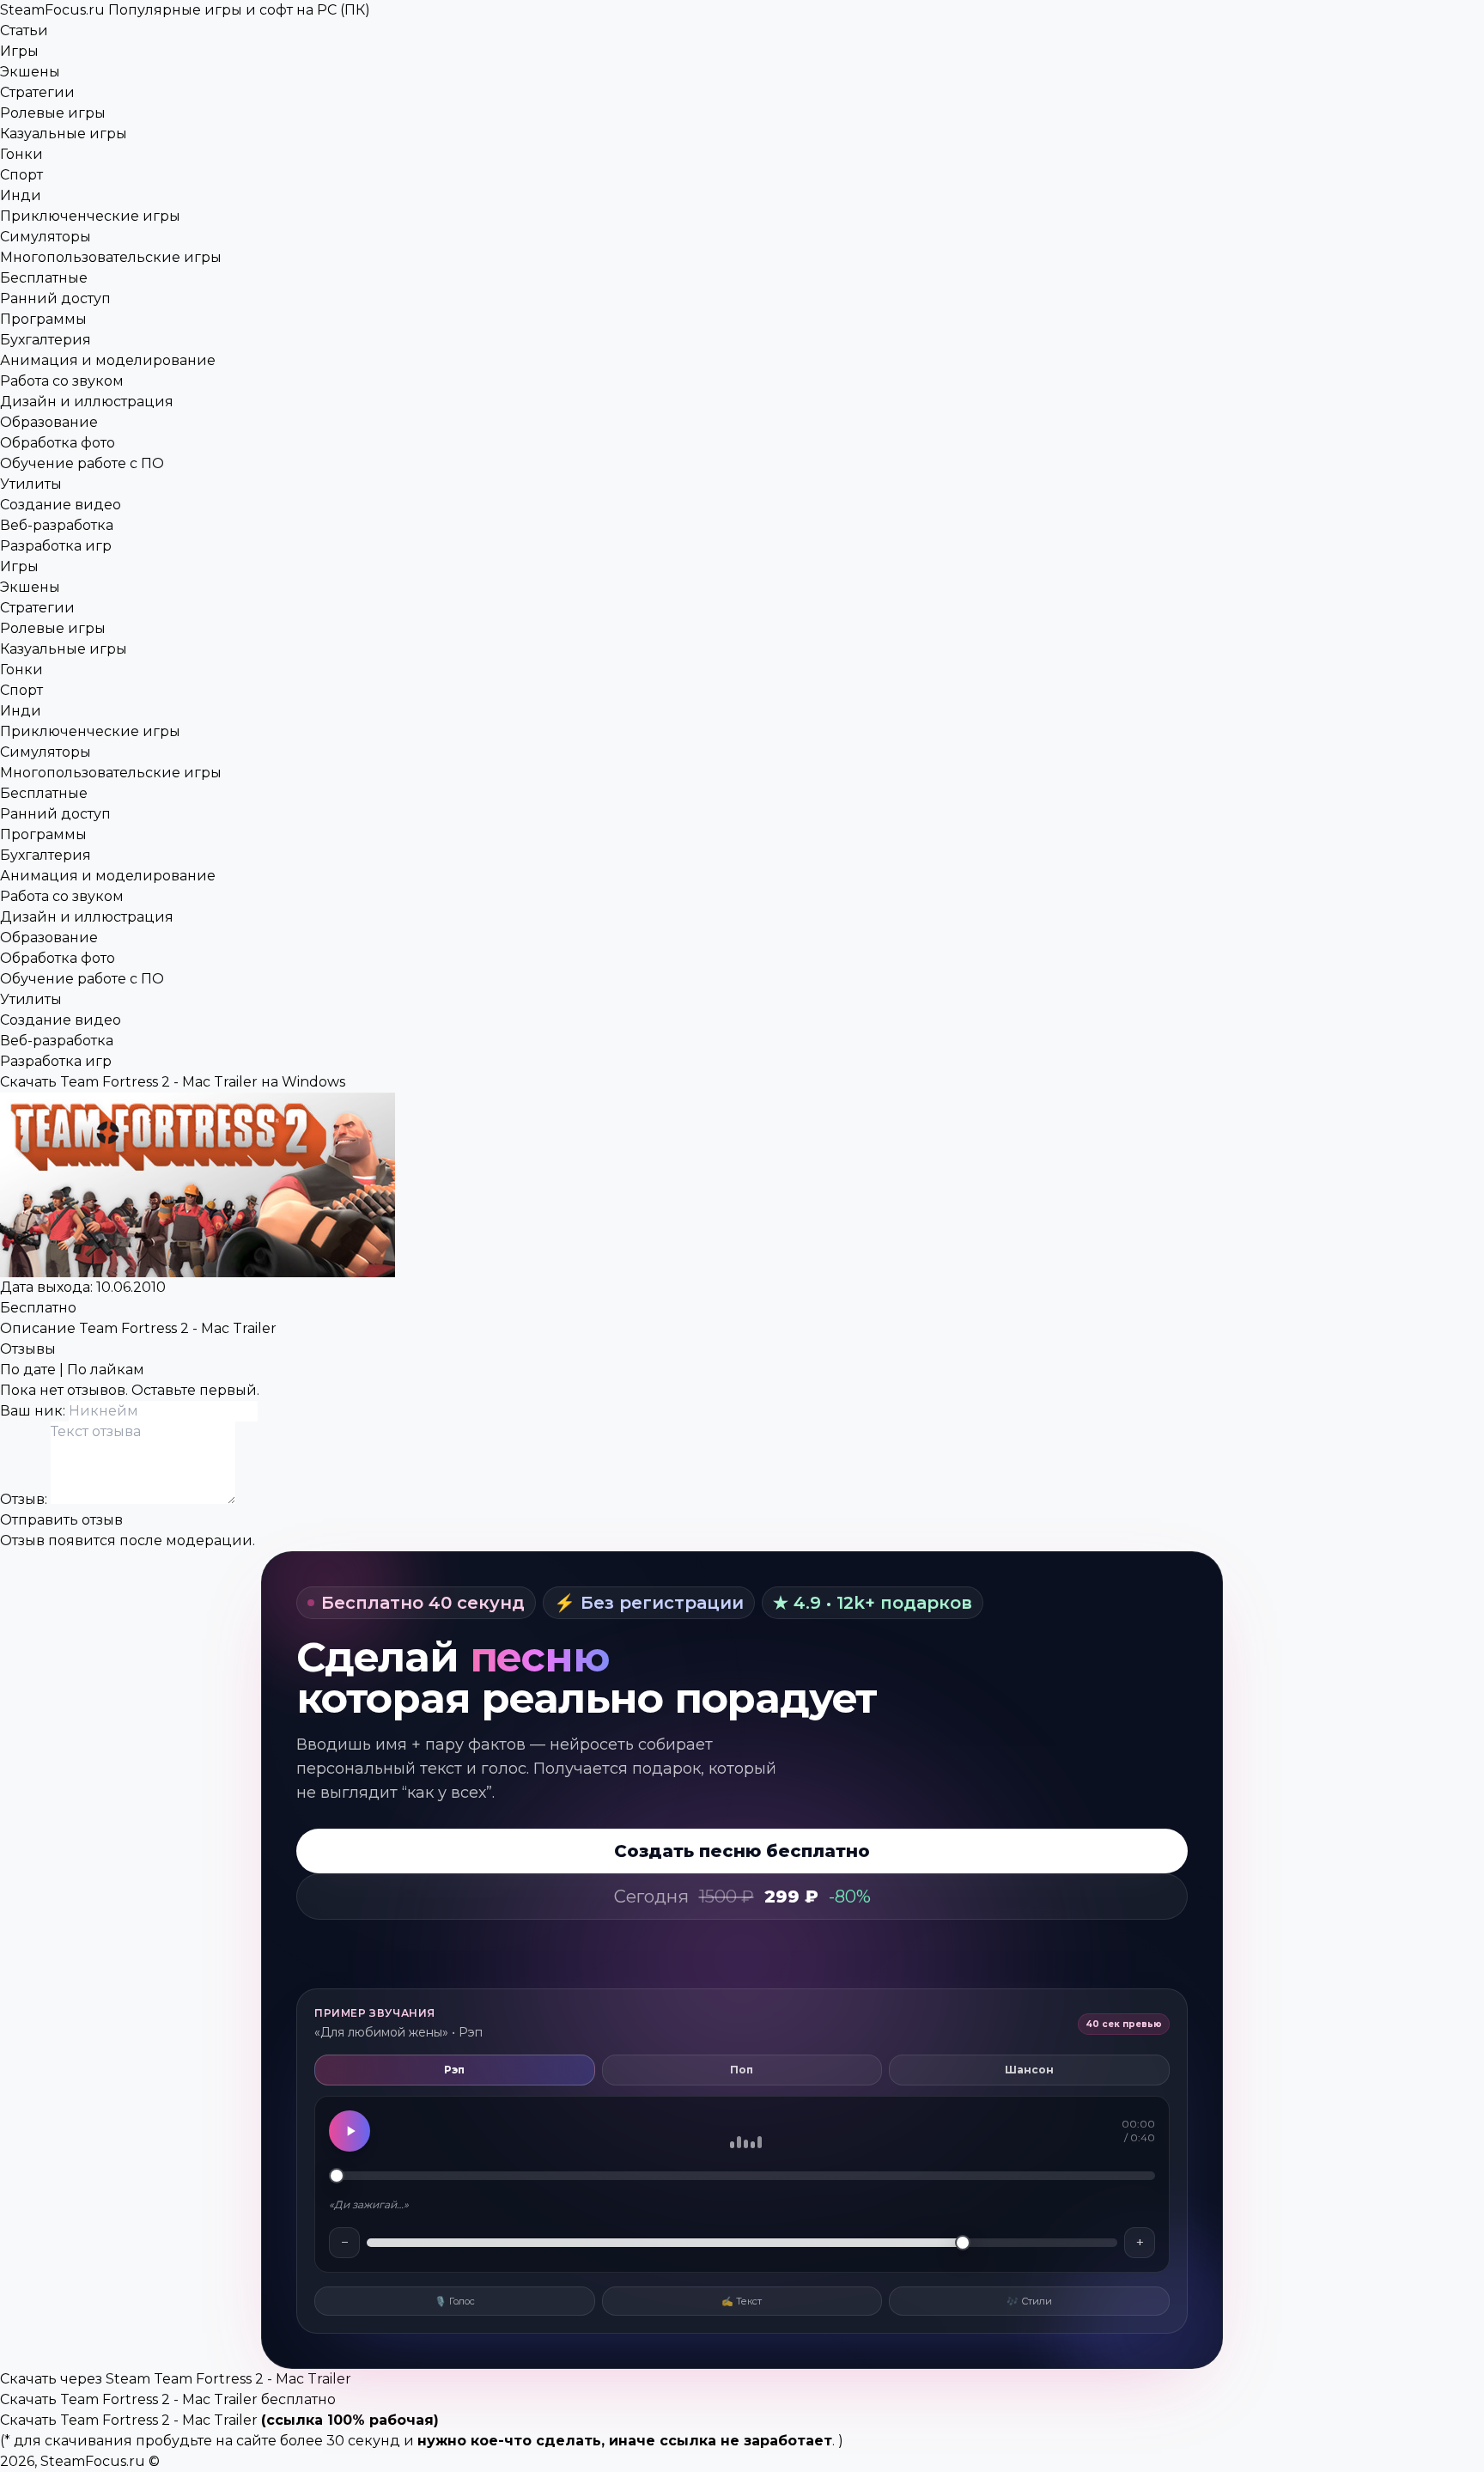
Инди (21, 195)
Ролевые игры (53, 113)
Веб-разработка (57, 525)
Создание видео (61, 505)
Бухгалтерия (46, 340)
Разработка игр (56, 546)
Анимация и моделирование (108, 360)
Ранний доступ (55, 298)
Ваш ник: (34, 1411)
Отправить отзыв (61, 1520)
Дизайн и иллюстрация (87, 402)
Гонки (21, 154)
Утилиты (31, 484)
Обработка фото (58, 443)
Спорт (21, 175)
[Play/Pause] (350, 2131)
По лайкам (106, 1370)
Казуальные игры (64, 134)
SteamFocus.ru (185, 10)
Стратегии (37, 92)
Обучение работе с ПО (82, 463)
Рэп (454, 2070)
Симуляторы (46, 237)
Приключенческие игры (90, 216)
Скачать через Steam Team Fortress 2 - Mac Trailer (176, 2379)
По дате (28, 1370)
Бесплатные (44, 278)
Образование (49, 422)
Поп (742, 2070)
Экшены (30, 72)
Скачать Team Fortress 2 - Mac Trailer (129, 2420)
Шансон (1029, 2070)
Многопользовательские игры (111, 257)
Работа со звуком (62, 381)
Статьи (24, 30)
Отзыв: (25, 1499)
